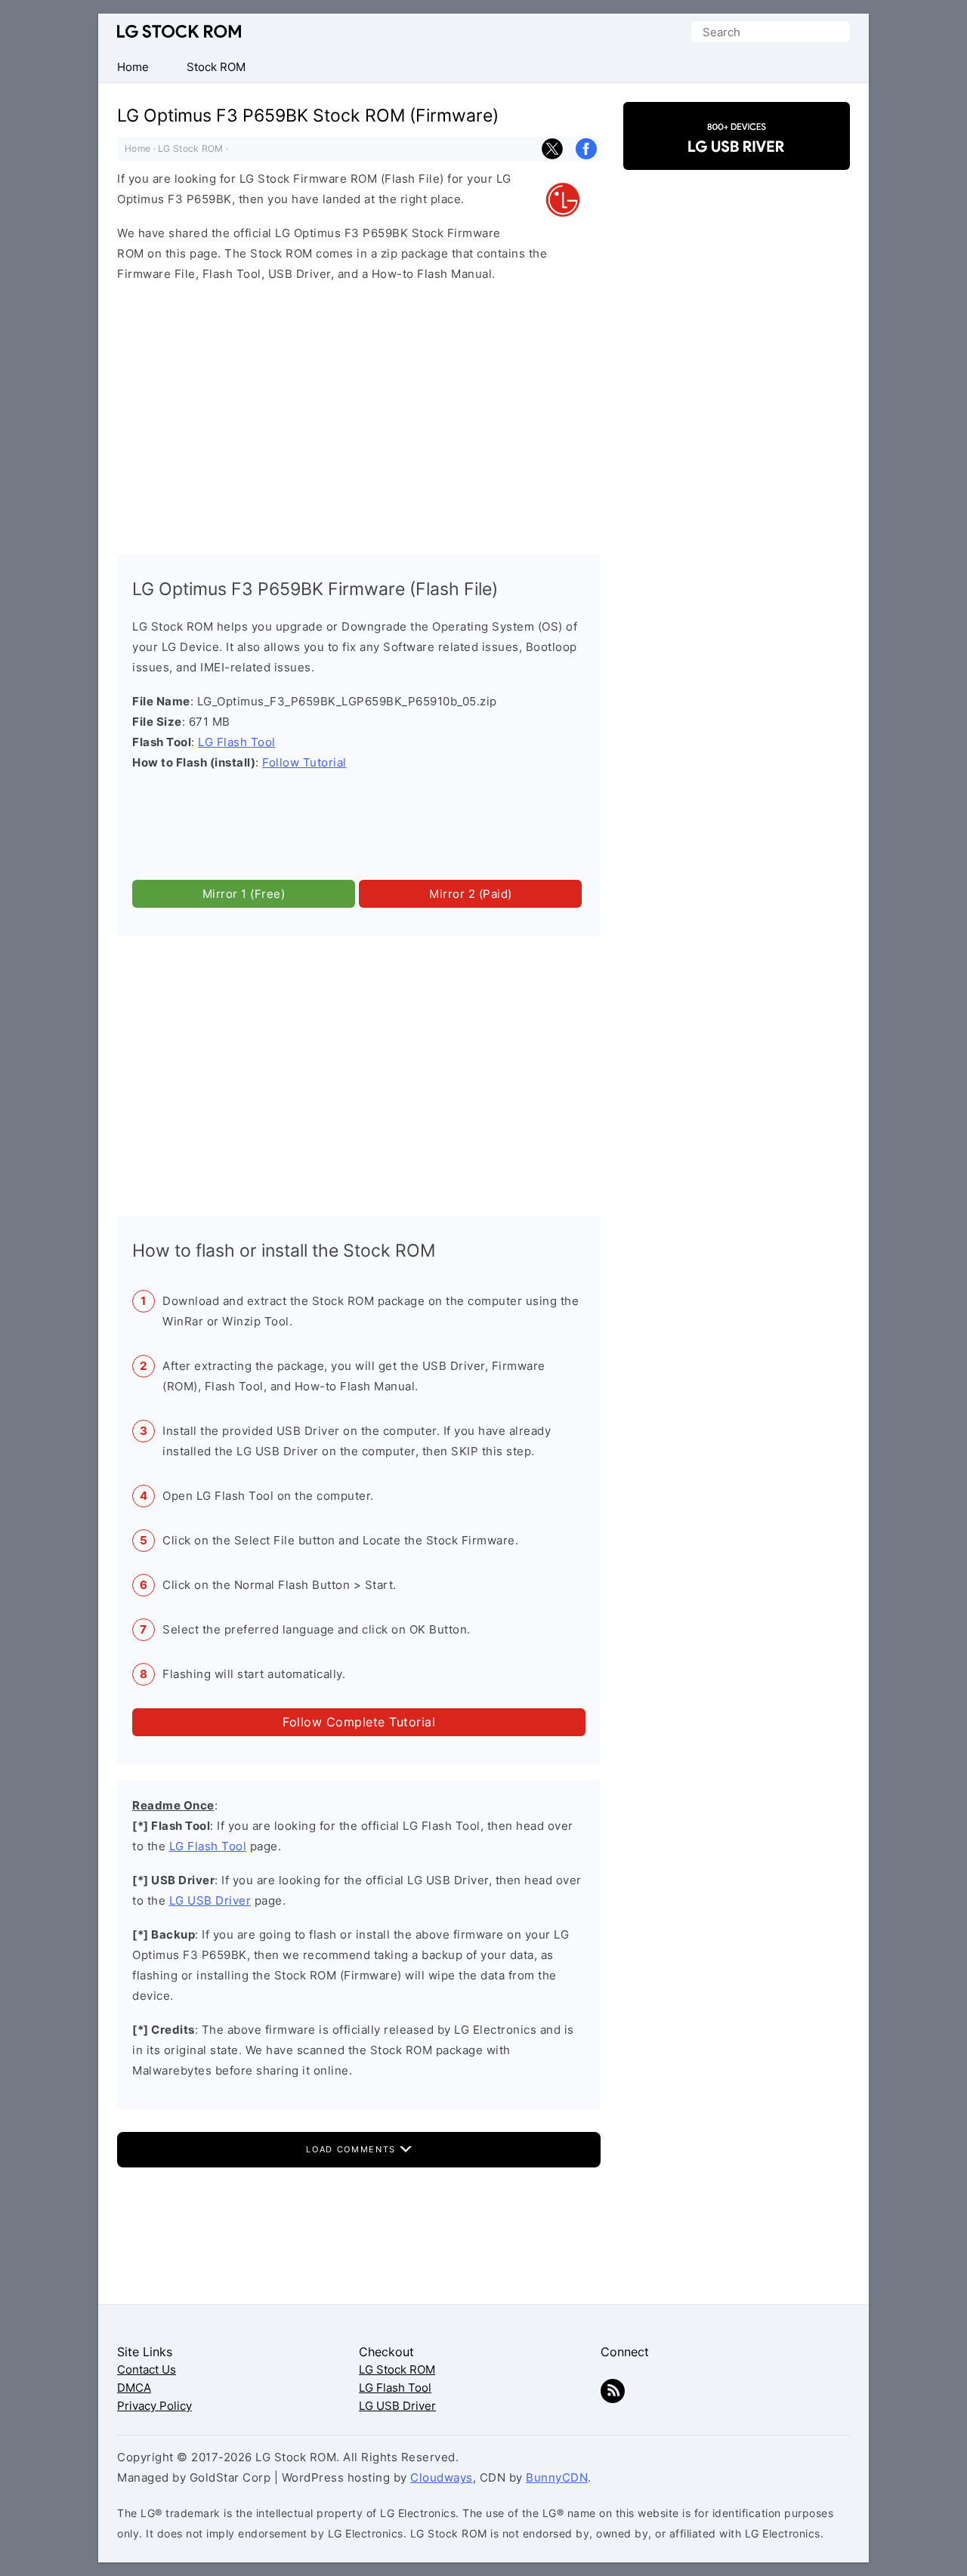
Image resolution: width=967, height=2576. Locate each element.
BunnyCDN (557, 2477)
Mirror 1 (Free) (244, 894)
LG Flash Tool (237, 742)
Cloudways (442, 2477)
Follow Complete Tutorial (359, 1722)
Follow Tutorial (304, 762)
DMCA (134, 2388)
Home (137, 148)
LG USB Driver (210, 1900)
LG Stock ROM (179, 31)
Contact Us (147, 2369)
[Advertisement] (359, 415)
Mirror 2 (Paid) (471, 894)
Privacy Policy (154, 2406)
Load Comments (352, 2149)
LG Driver (737, 157)
